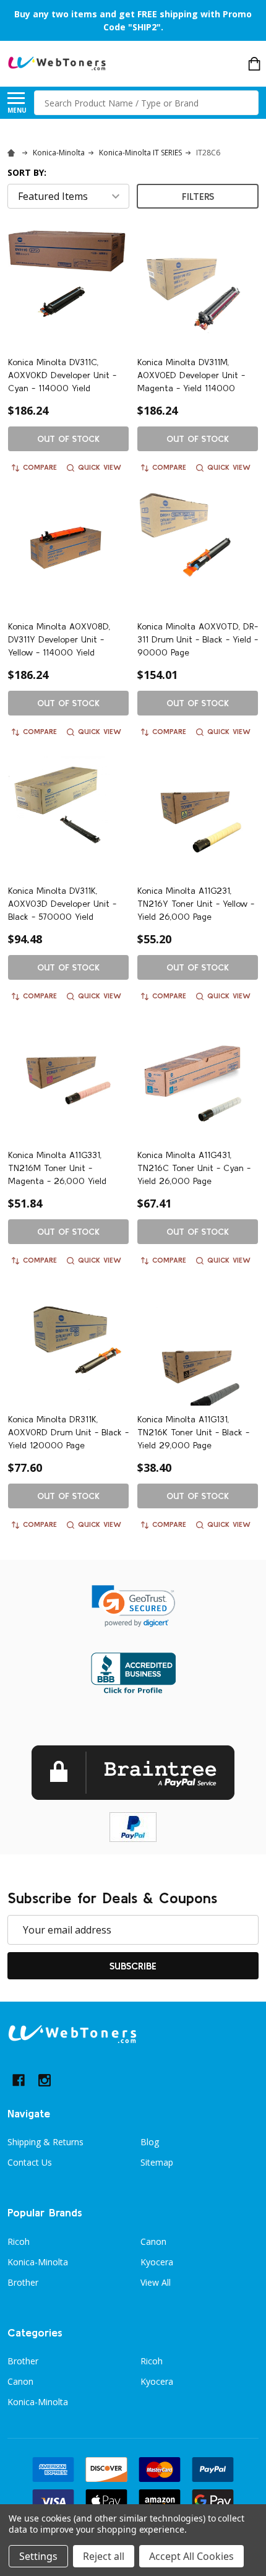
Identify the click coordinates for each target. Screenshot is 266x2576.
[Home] (13, 153)
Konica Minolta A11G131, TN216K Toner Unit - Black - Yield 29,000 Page (193, 1432)
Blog (150, 2142)
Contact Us (30, 2162)
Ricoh (19, 2241)
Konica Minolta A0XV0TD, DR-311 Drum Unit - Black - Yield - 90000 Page (198, 639)
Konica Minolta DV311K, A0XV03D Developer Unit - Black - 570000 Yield (62, 904)
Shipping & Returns (45, 2142)
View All (156, 2282)
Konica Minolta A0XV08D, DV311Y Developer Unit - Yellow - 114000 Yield (59, 639)
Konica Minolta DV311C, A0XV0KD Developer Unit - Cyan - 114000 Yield (62, 375)
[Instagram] (45, 2080)
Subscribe (133, 1966)
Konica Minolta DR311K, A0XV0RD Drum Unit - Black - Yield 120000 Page (68, 1432)
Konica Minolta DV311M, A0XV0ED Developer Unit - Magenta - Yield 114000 (191, 375)
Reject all (104, 2556)
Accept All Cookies (191, 2556)
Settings (38, 2556)
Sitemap (157, 2162)
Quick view (100, 467)
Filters (198, 196)
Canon (153, 2241)
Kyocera (157, 2262)
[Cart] (254, 64)
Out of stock (68, 439)
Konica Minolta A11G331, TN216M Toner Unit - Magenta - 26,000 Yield (57, 1168)
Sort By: (27, 172)
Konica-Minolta (38, 2262)
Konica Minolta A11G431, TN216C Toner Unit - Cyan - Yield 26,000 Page (194, 1168)
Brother (23, 2282)
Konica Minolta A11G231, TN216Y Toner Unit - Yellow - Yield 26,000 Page (196, 904)
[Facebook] (19, 2080)
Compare (40, 467)
